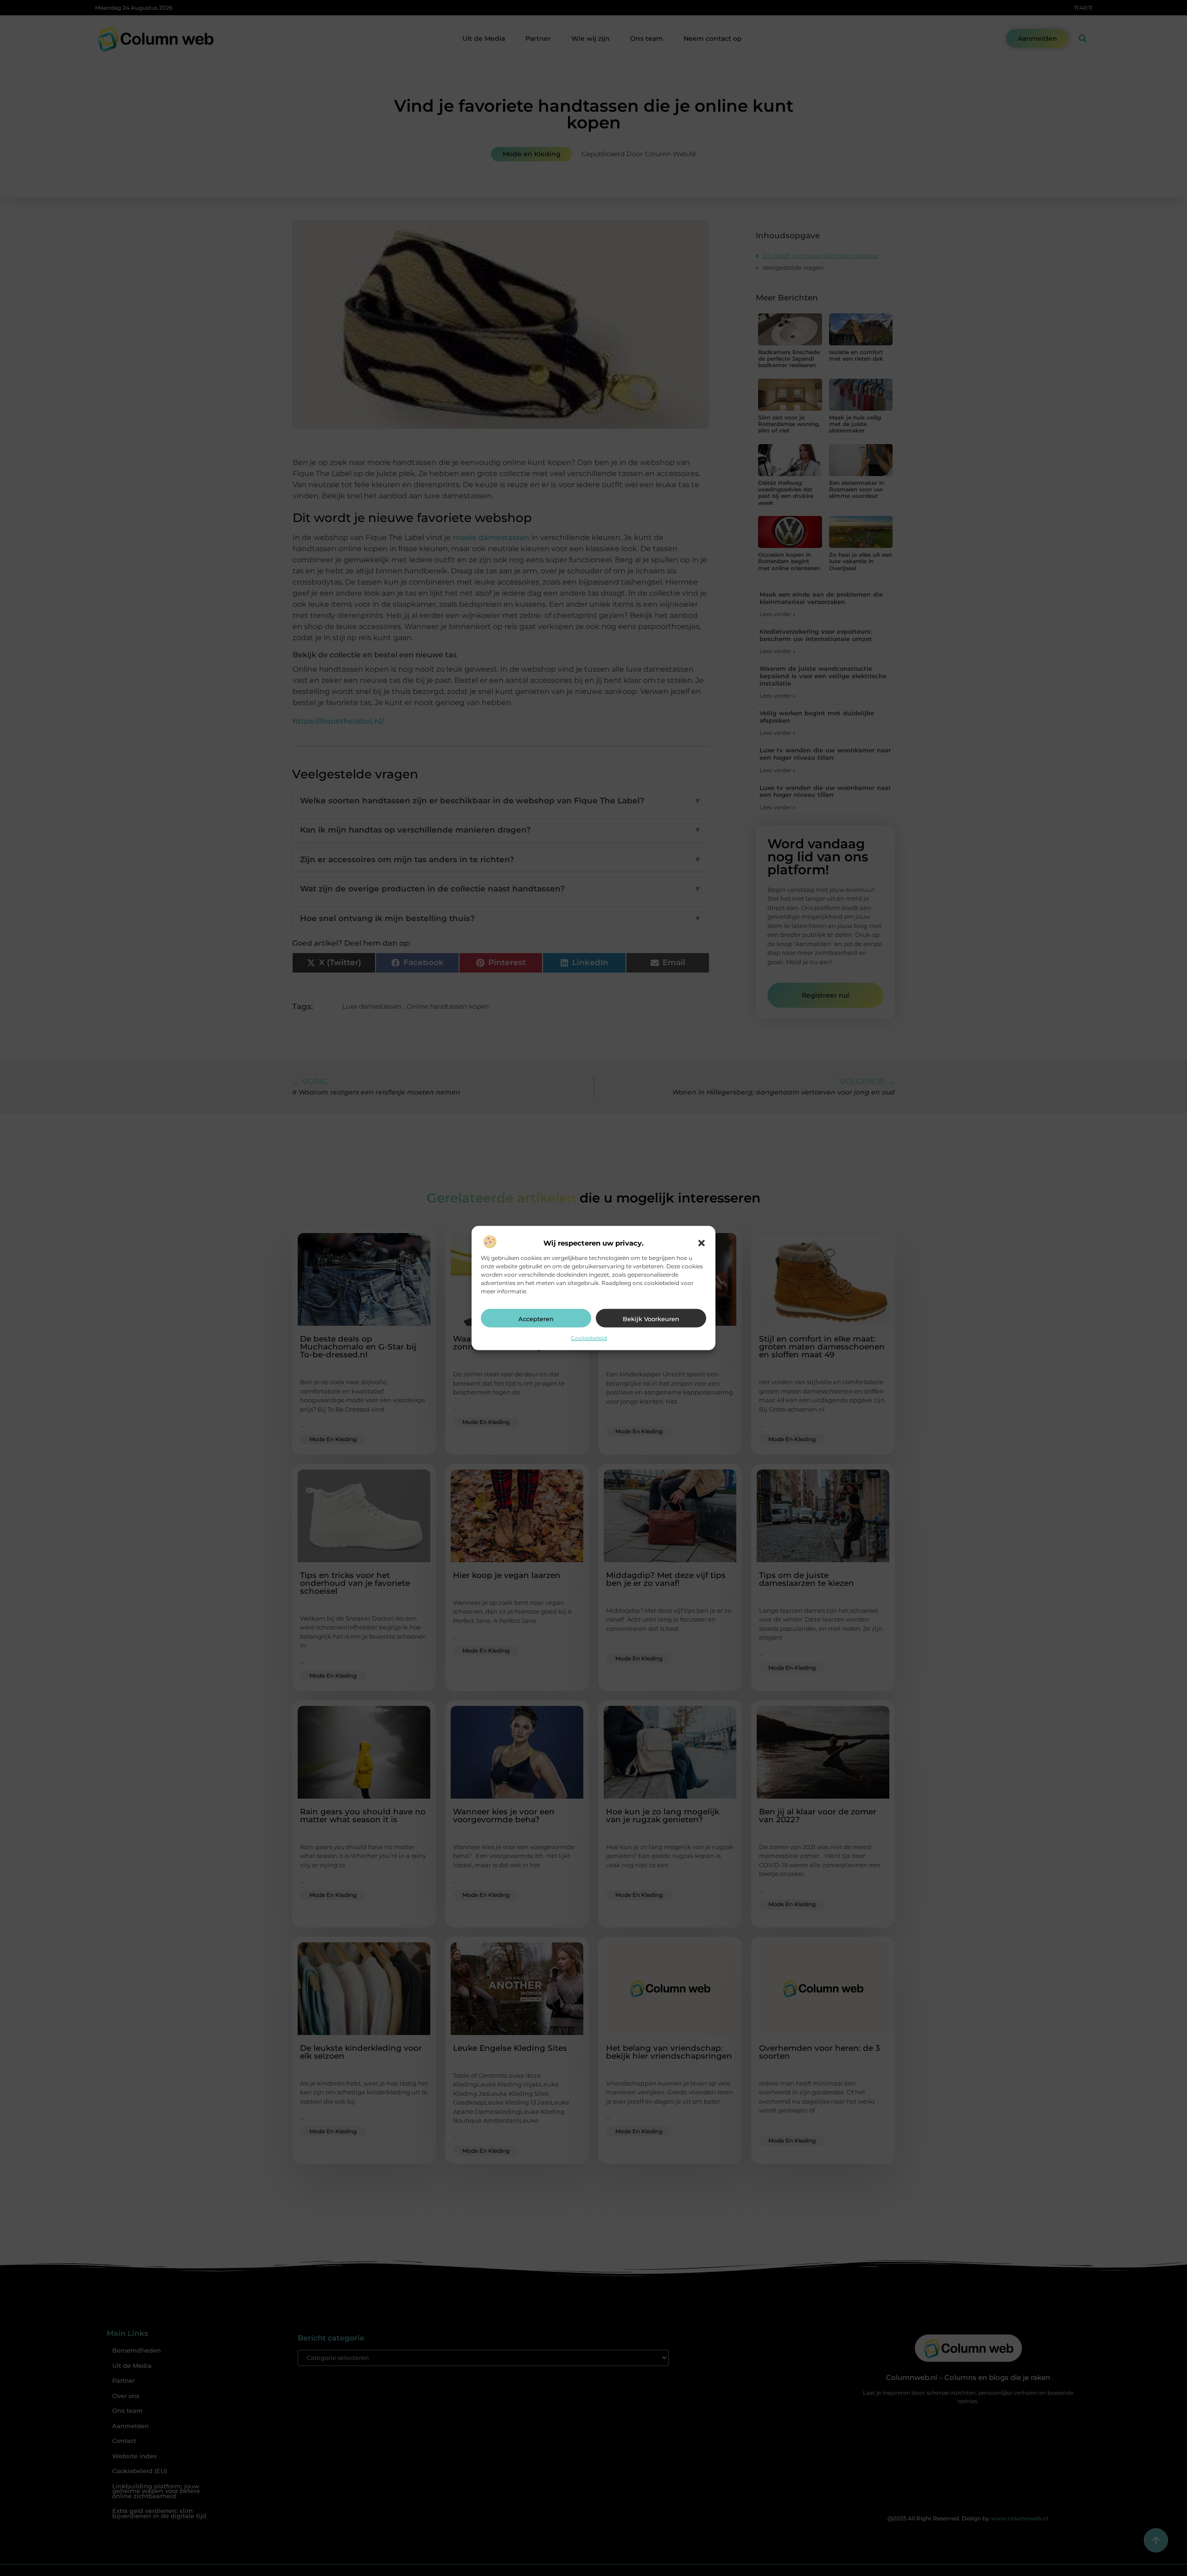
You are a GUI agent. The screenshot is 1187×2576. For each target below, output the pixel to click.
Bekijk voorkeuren (651, 1319)
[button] (702, 1243)
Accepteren (536, 1319)
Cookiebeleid (589, 1338)
